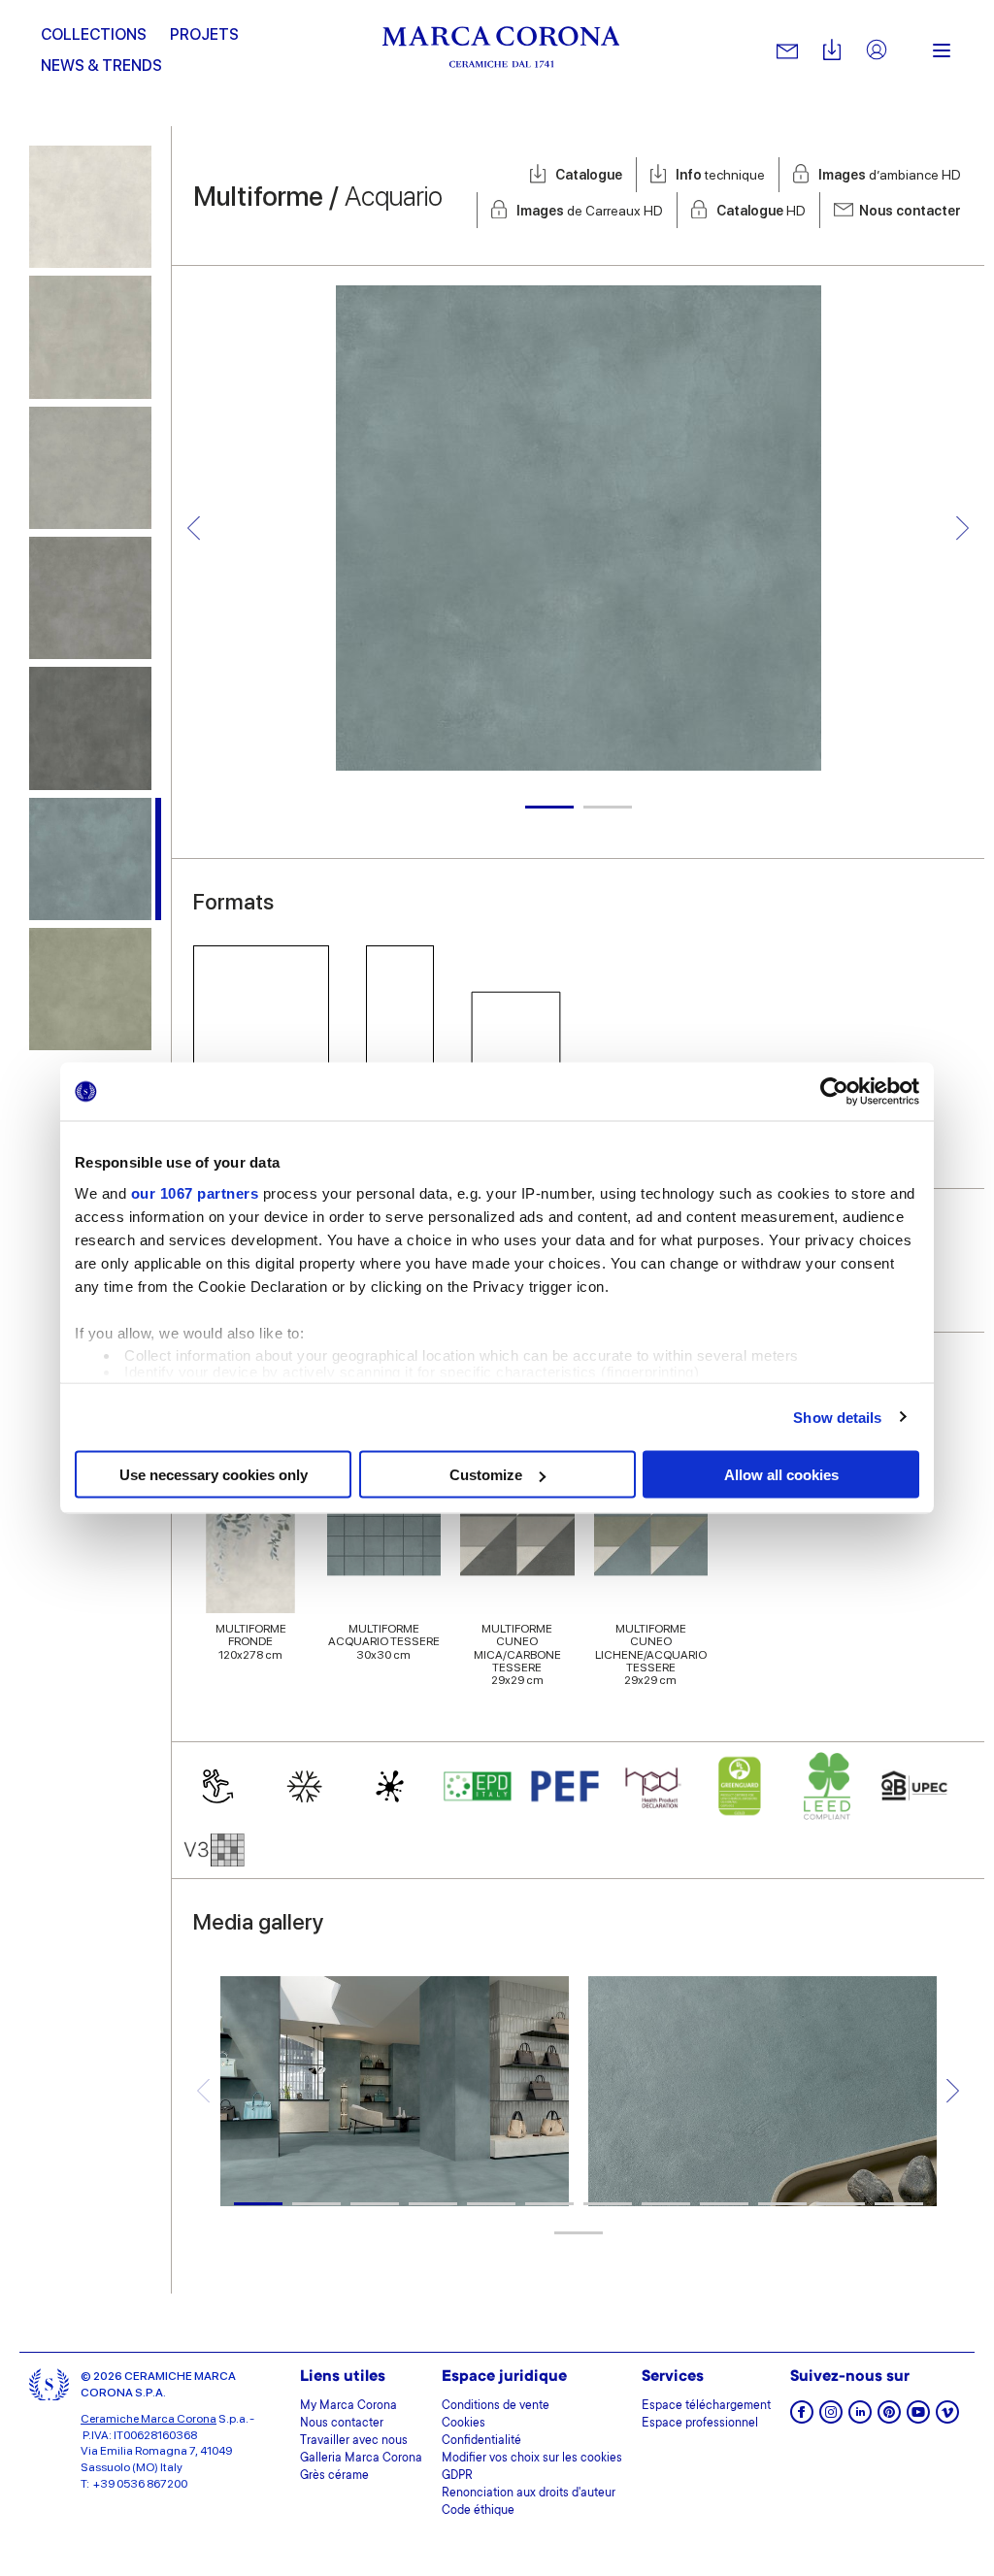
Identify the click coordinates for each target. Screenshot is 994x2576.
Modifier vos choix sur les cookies (532, 2459)
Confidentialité (481, 2441)
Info (720, 175)
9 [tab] (724, 2204)
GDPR (457, 2476)
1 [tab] (549, 807)
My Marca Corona (348, 2406)
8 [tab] (666, 2204)
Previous (194, 528)
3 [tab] (375, 2204)
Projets (204, 34)
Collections (94, 34)
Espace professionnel (700, 2424)
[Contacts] (787, 50)
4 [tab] (433, 2204)
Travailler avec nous (354, 2441)
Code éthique (478, 2511)
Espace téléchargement (706, 2406)
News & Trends (101, 66)
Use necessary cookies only (214, 1475)
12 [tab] (899, 2204)
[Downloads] (832, 51)
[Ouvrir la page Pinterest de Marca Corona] (889, 2418)
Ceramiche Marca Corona (149, 2419)
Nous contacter (910, 211)
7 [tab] (608, 2204)
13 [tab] (579, 2233)
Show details (837, 1417)
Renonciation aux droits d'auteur (529, 2493)
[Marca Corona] (501, 50)
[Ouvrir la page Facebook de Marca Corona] (802, 2418)
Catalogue (589, 175)
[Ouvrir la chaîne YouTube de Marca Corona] (918, 2418)
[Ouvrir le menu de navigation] (942, 50)
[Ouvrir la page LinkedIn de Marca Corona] (860, 2418)
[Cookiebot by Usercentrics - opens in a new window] (834, 1092)
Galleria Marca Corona (361, 2459)
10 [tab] (782, 2204)
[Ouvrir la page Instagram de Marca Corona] (831, 2418)
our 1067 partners (195, 1192)
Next (962, 528)
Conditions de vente (496, 2406)
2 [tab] (608, 807)
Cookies (464, 2424)
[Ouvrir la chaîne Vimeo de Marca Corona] (947, 2418)
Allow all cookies (781, 1475)
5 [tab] (491, 2204)
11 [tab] (841, 2204)
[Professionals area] (877, 51)
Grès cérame (334, 2476)
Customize (486, 1475)
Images (890, 175)
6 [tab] (549, 2204)
